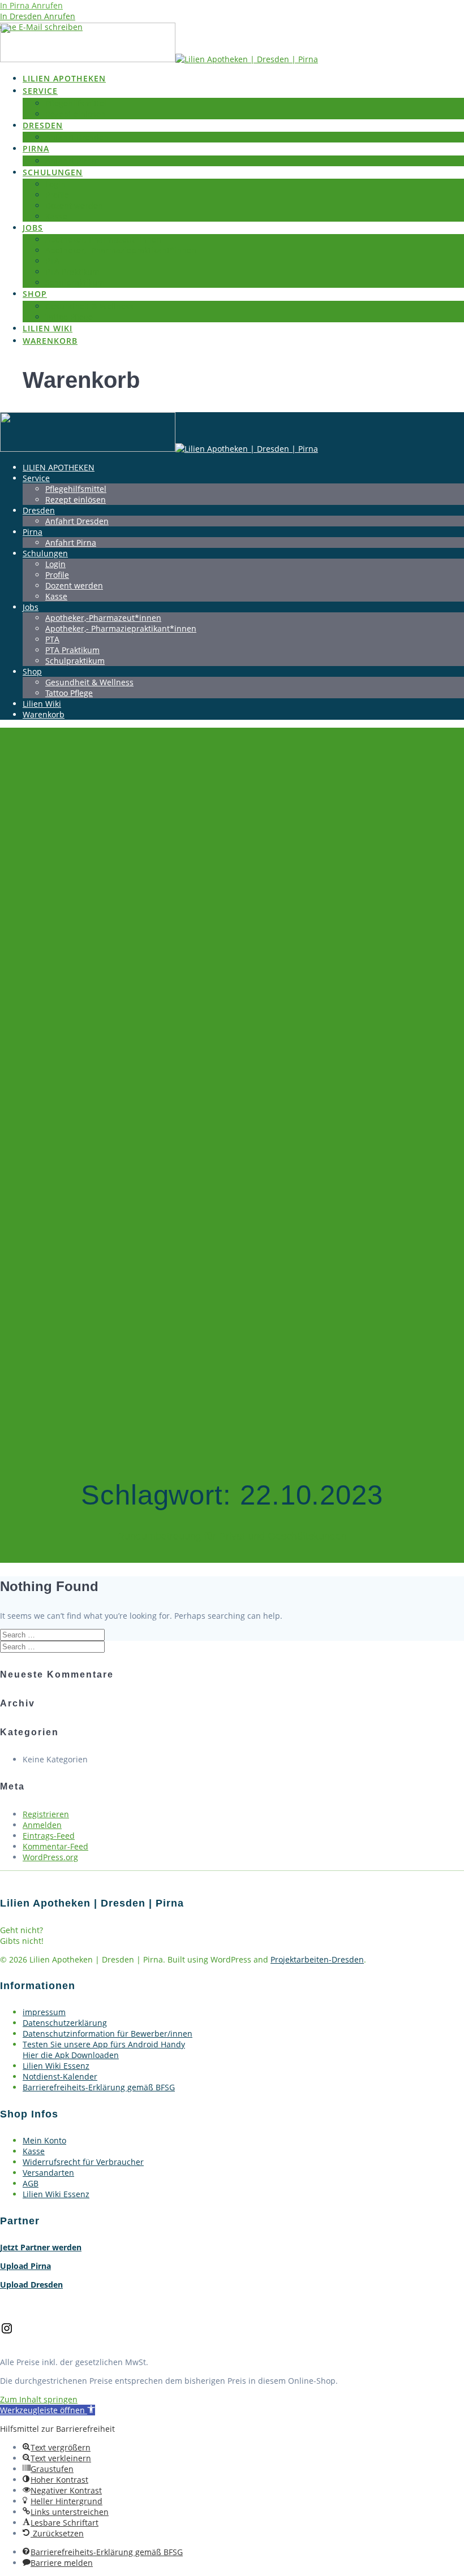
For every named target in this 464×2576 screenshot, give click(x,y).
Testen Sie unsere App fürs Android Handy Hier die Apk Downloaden (104, 2050)
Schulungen (53, 172)
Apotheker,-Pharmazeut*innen (103, 239)
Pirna (36, 148)
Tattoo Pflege (69, 317)
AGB (31, 2183)
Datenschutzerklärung (65, 2023)
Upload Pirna (25, 2266)
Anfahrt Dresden (77, 137)
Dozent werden (74, 206)
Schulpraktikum (75, 282)
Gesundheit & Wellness (89, 306)
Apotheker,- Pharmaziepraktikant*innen (121, 250)
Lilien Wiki (48, 328)
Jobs (33, 228)
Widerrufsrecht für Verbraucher (83, 2162)
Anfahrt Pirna (71, 161)
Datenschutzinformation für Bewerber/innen (108, 2033)
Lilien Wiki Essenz (56, 2066)
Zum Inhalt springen (39, 2399)
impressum (44, 2012)
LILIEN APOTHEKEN (64, 78)
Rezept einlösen (76, 114)
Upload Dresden (31, 2285)
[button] (48, 2410)
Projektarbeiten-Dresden (317, 1959)
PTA (52, 261)
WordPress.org (50, 1857)
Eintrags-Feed (49, 1836)
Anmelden (42, 1825)
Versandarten (48, 2173)
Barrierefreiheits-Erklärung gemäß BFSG (99, 2087)
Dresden (43, 125)
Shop (35, 294)
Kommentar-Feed (55, 1846)
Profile (57, 195)
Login (55, 184)
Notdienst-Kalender (60, 2076)
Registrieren (46, 1814)
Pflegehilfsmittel (76, 103)
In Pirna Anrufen (31, 5)
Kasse (56, 216)
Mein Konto (44, 2140)
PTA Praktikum (72, 272)
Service (40, 91)
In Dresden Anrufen (38, 16)
